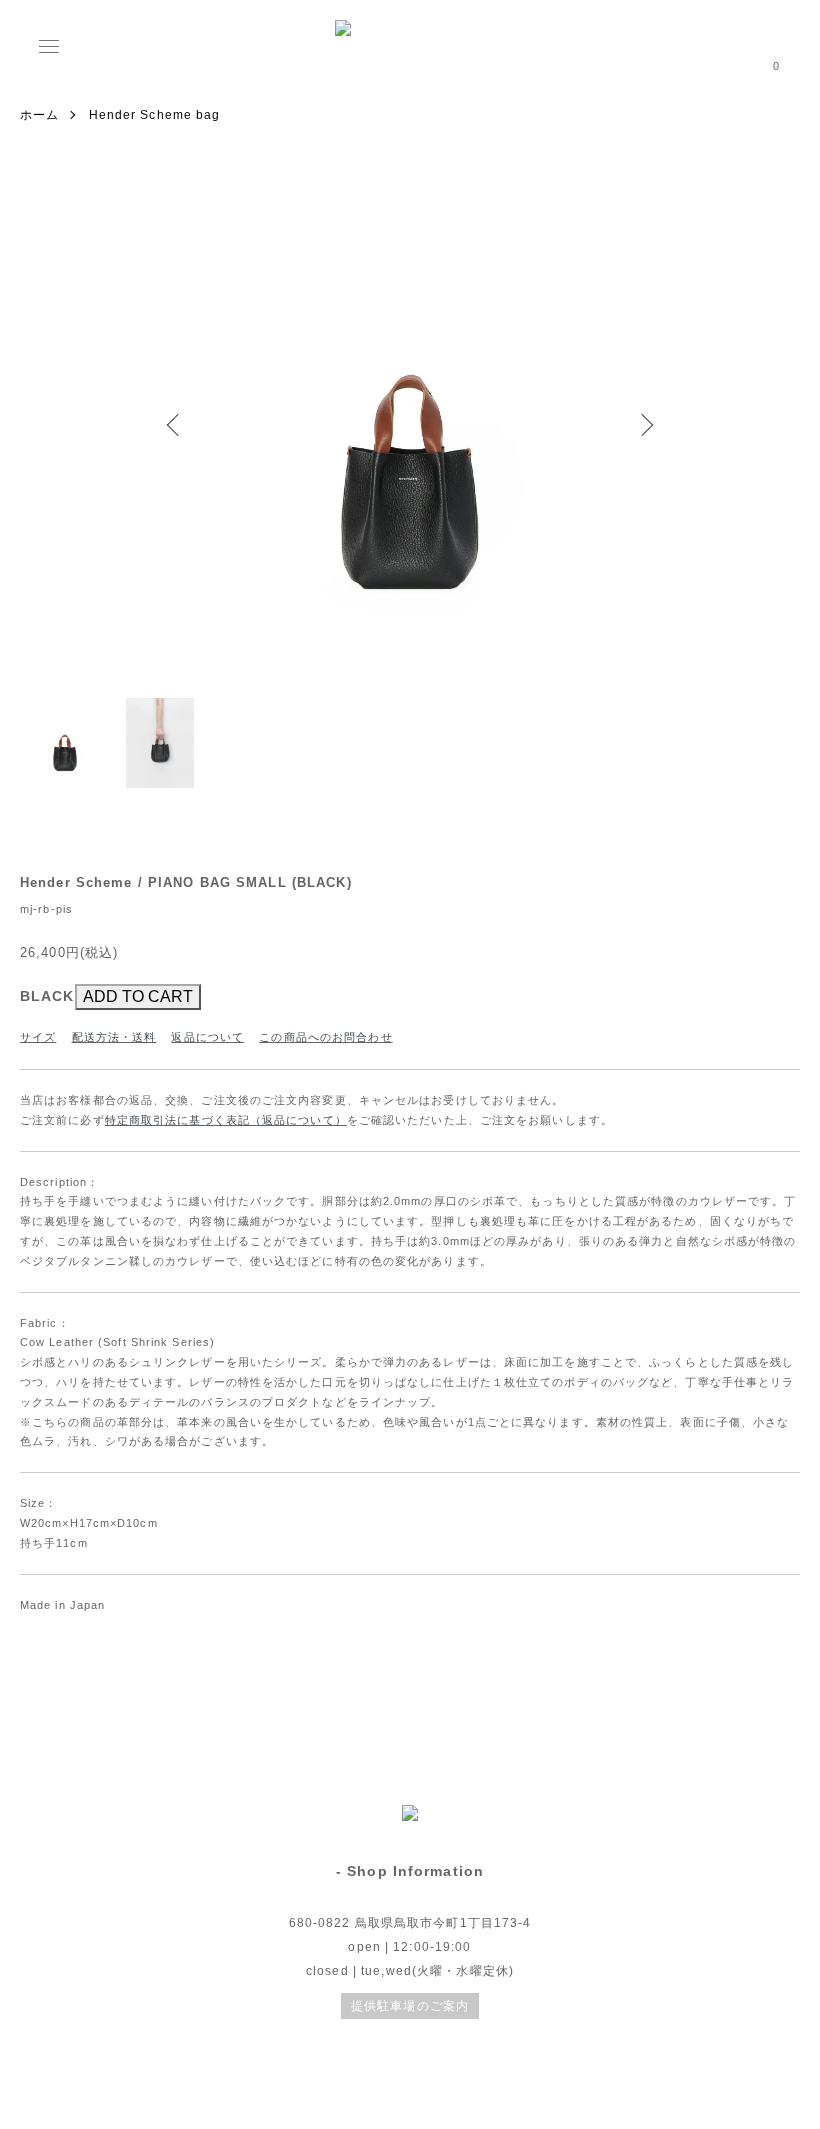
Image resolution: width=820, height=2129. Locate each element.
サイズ (38, 1037)
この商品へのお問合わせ (325, 1037)
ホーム (39, 115)
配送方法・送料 (114, 1037)
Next (645, 425)
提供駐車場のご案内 (410, 2006)
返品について (207, 1037)
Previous (175, 425)
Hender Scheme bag (155, 115)
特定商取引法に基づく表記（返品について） (226, 1120)
